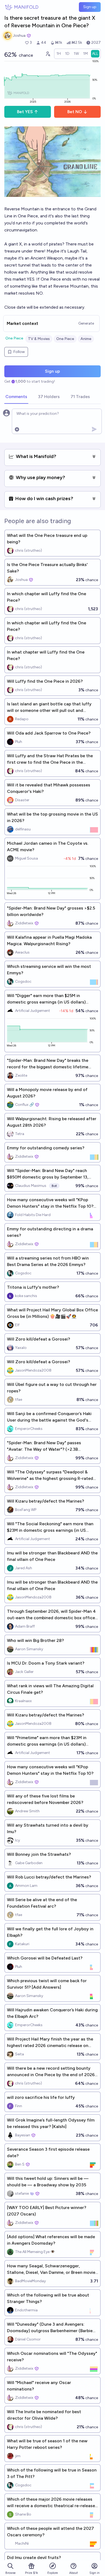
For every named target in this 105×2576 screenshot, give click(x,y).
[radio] (59, 54)
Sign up (90, 7)
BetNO (75, 112)
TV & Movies (39, 339)
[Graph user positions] (48, 54)
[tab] (16, 397)
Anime (86, 339)
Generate (86, 323)
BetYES (25, 112)
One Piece (14, 338)
